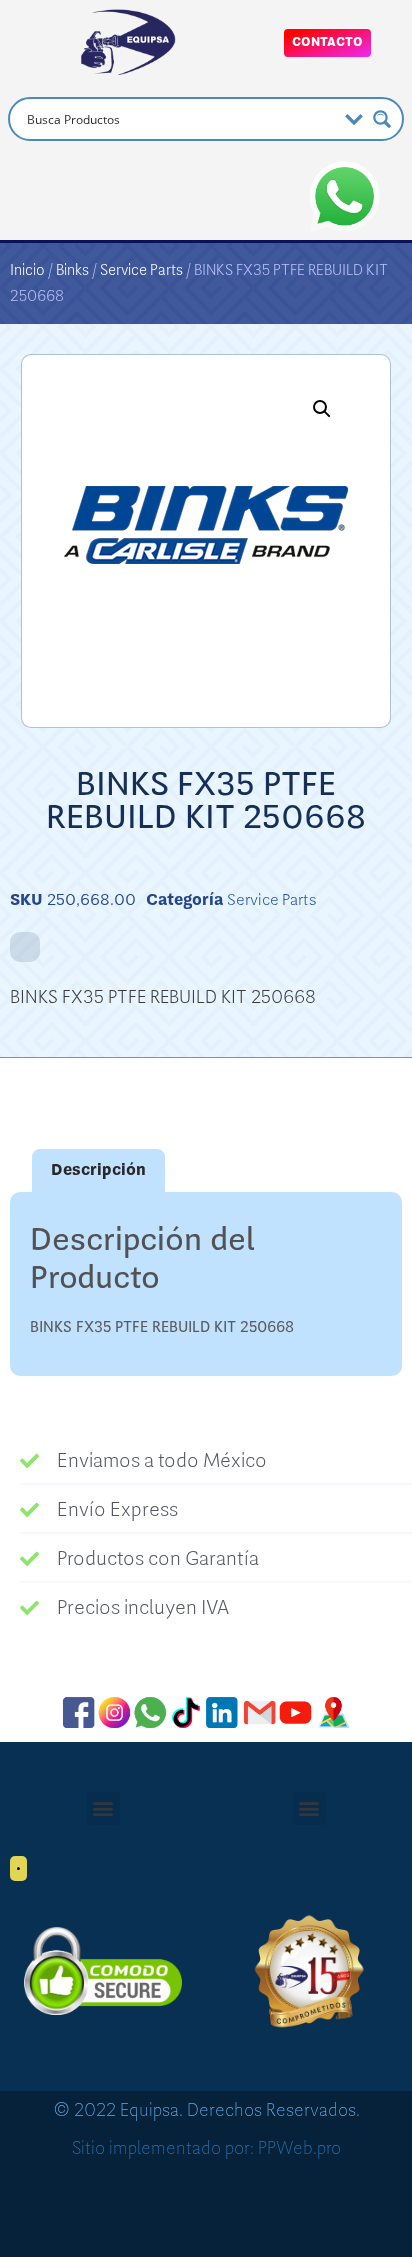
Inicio (27, 270)
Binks (72, 270)
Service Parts (141, 270)
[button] (322, 409)
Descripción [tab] (98, 1170)
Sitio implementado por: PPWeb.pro (206, 2148)
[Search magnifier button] (382, 119)
